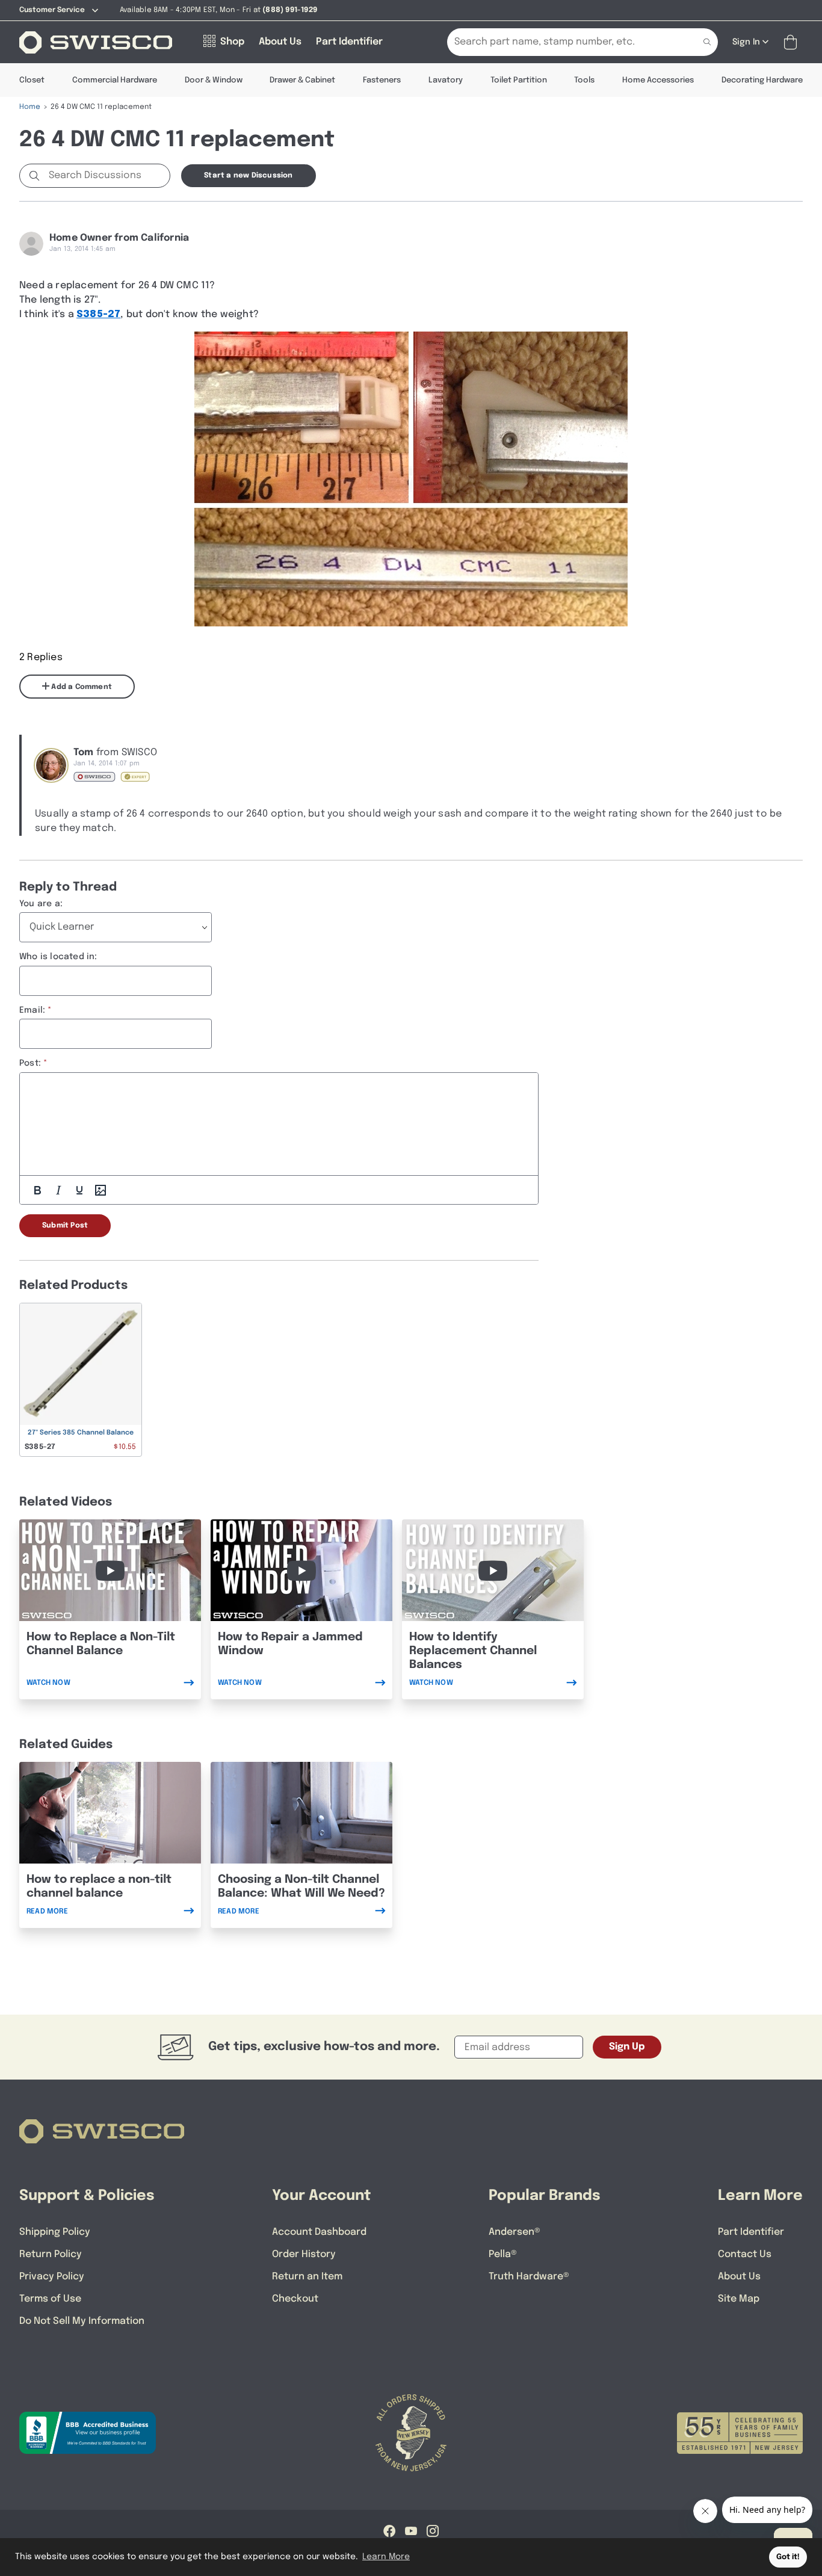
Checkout (295, 2299)
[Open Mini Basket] (793, 42)
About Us (739, 2277)
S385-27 (98, 314)
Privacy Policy (52, 2277)
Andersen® (515, 2232)
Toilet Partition (519, 80)
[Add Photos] (100, 1190)
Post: (30, 1063)
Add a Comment (81, 687)
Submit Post (65, 1226)
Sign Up (627, 2047)
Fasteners (382, 80)
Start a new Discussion (248, 176)
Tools (584, 80)
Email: (32, 1010)
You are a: (41, 904)
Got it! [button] (788, 2557)
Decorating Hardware (762, 80)
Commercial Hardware (115, 80)
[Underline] (79, 1190)
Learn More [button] (386, 2557)
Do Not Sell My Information (82, 2321)
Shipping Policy (55, 2232)
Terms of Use (50, 2299)
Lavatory (446, 80)
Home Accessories (658, 80)
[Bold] (37, 1190)
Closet (32, 80)
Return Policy (51, 2254)
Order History (304, 2254)
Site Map (739, 2299)
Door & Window (214, 80)
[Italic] (58, 1190)
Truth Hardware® (529, 2277)
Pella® (503, 2254)
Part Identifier (751, 2232)
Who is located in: (58, 957)
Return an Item (307, 2277)
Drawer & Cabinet (302, 80)
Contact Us (745, 2254)
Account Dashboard (319, 2232)
